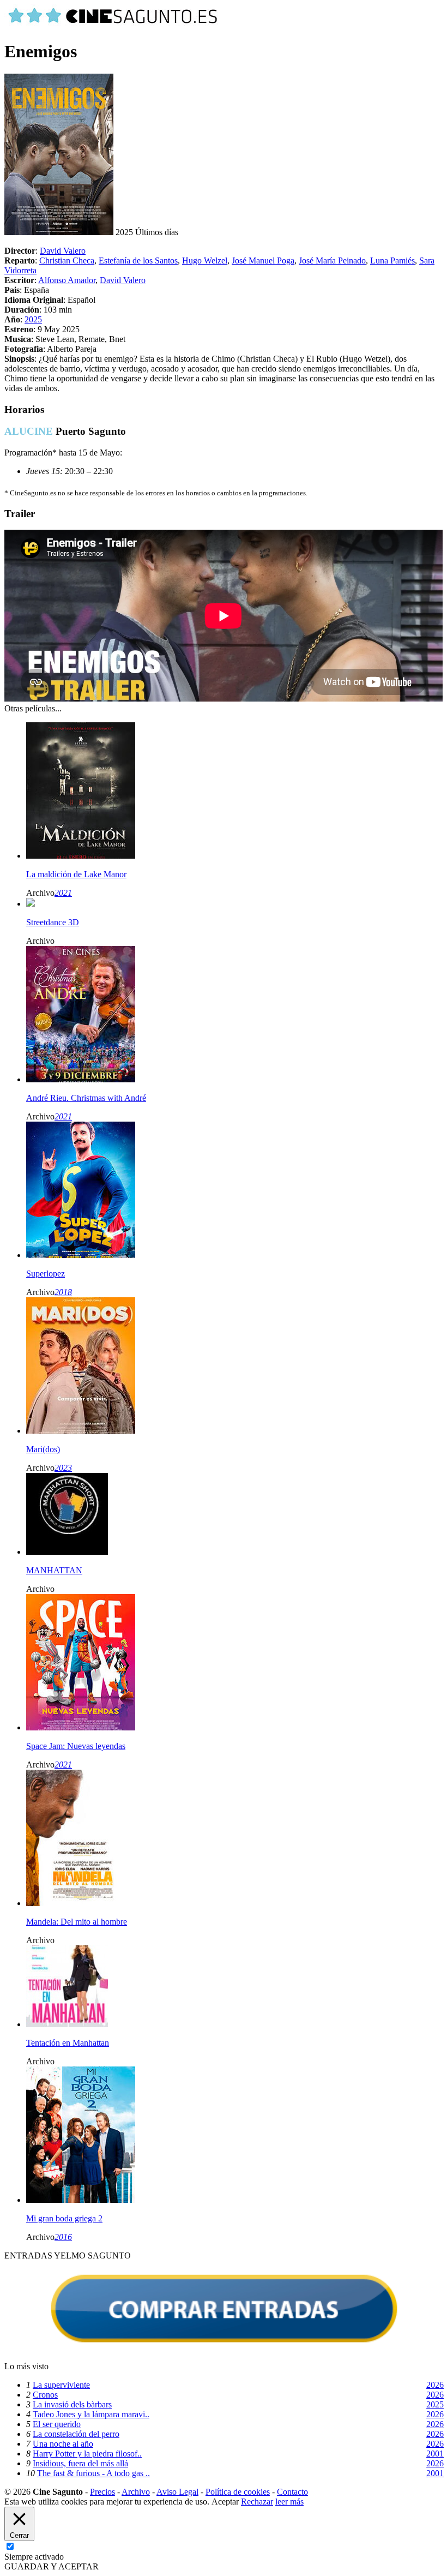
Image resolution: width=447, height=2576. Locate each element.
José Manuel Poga (263, 260)
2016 (63, 2237)
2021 (63, 893)
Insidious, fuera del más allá (80, 2463)
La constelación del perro (76, 2434)
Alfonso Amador (67, 280)
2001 (435, 2454)
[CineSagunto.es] (113, 25)
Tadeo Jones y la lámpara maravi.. (91, 2414)
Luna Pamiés (392, 260)
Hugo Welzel (205, 260)
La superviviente (61, 2385)
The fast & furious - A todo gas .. (93, 2473)
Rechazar (257, 2502)
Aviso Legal (177, 2492)
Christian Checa (67, 260)
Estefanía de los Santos (138, 260)
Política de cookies (238, 2492)
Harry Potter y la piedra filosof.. (87, 2454)
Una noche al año (63, 2444)
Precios (102, 2492)
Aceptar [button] (225, 2502)
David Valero (63, 251)
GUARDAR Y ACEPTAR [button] (52, 2566)
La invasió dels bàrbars (72, 2404)
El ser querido (57, 2424)
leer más (289, 2502)
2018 (63, 1292)
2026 (435, 2385)
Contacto (292, 2492)
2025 (33, 319)
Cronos (45, 2395)
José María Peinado (332, 260)
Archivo (136, 2492)
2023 (63, 1468)
